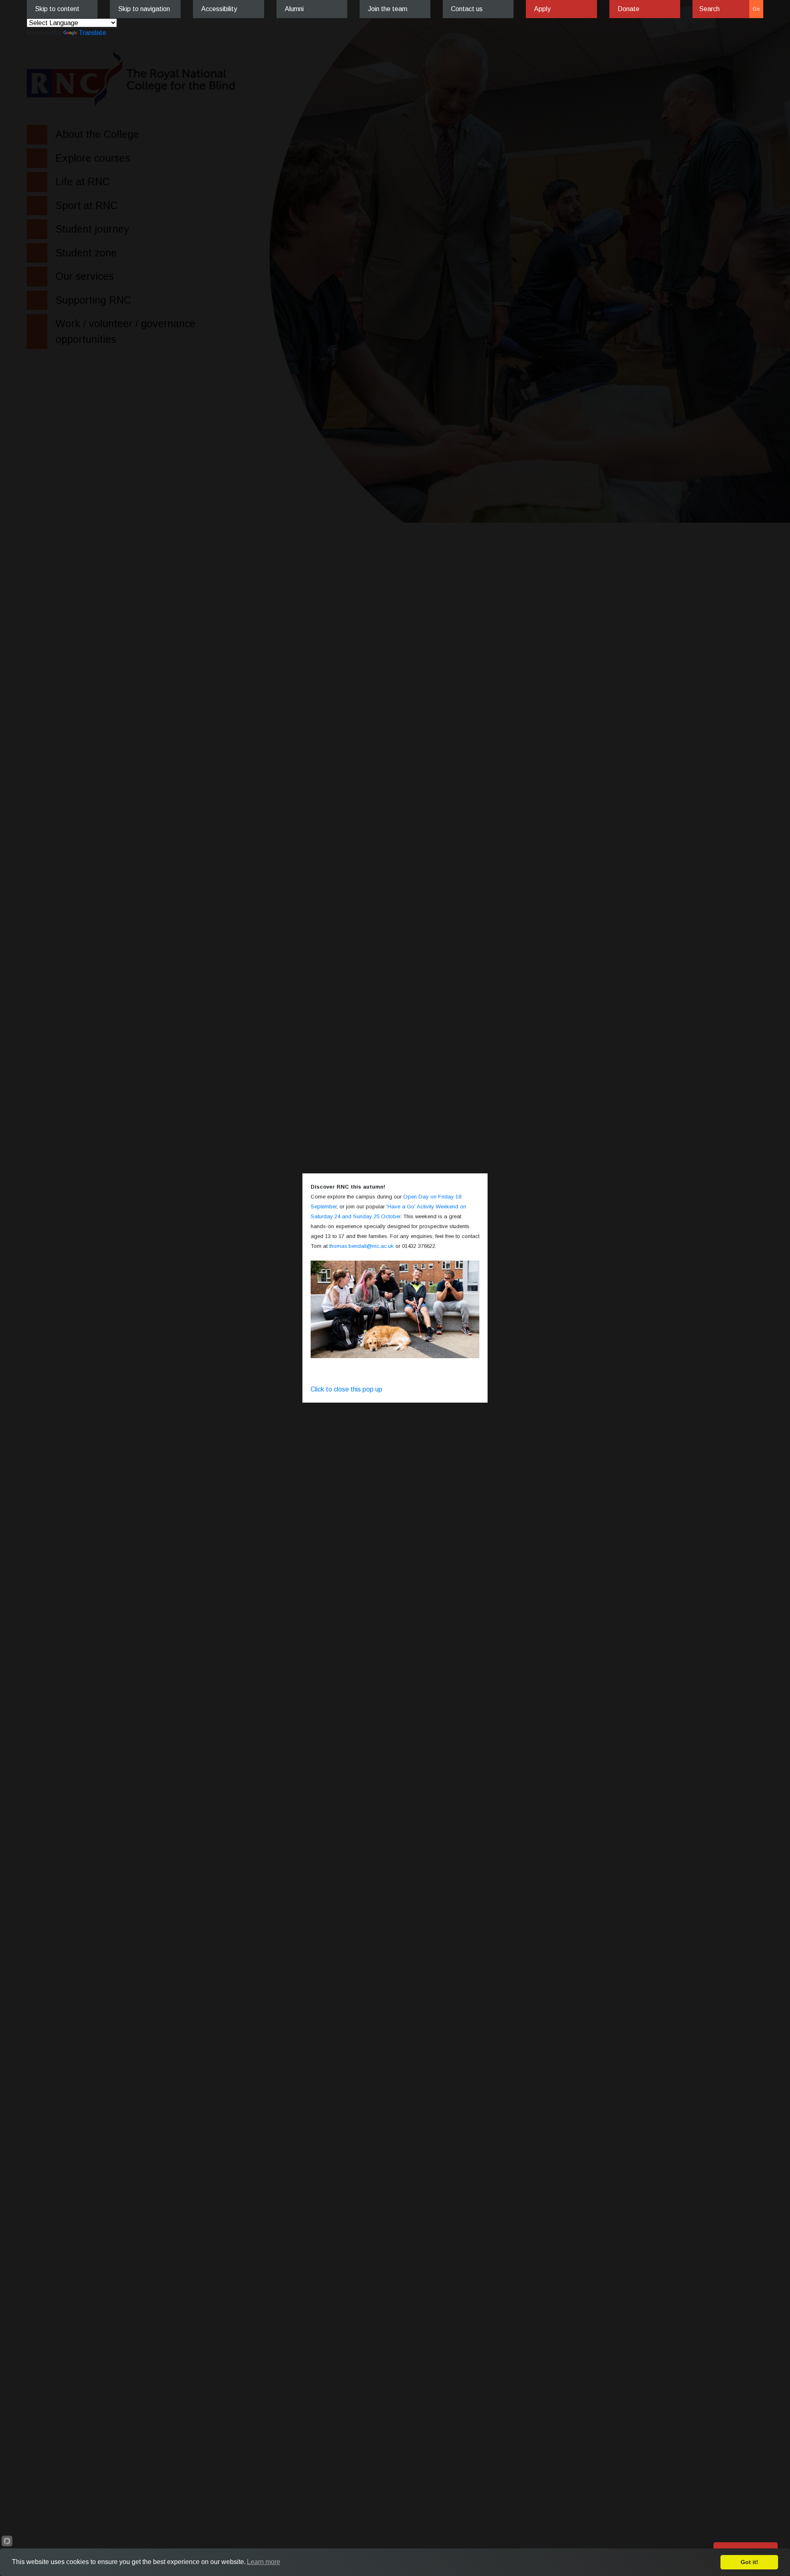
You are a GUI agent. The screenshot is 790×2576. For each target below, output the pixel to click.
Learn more (264, 2562)
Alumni (294, 9)
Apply (542, 9)
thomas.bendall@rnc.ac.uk (361, 1246)
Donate (629, 9)
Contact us (467, 9)
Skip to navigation (144, 9)
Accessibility (219, 9)
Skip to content (57, 9)
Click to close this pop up (346, 1389)
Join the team (388, 9)
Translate (92, 33)
